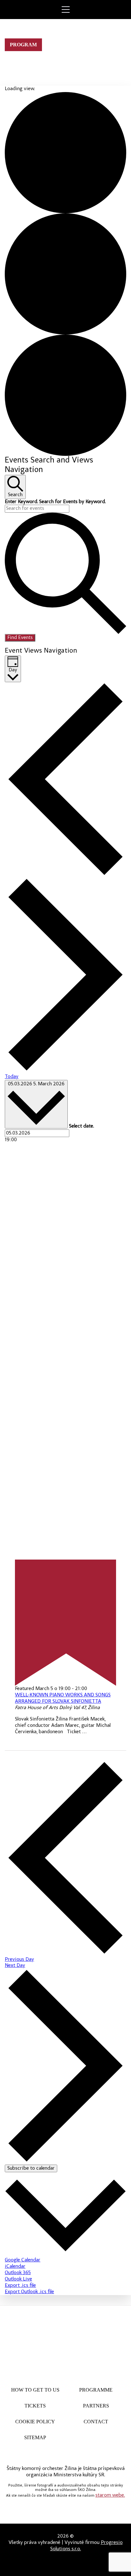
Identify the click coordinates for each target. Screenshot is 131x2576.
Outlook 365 (18, 2273)
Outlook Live (18, 2279)
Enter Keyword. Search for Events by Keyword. (55, 502)
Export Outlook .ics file (29, 2292)
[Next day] (65, 1071)
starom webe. (110, 2495)
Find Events (20, 638)
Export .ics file (20, 2286)
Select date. (81, 1126)
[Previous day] (65, 875)
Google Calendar (23, 2260)
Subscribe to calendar (31, 2168)
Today (12, 1077)
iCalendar (15, 2266)
